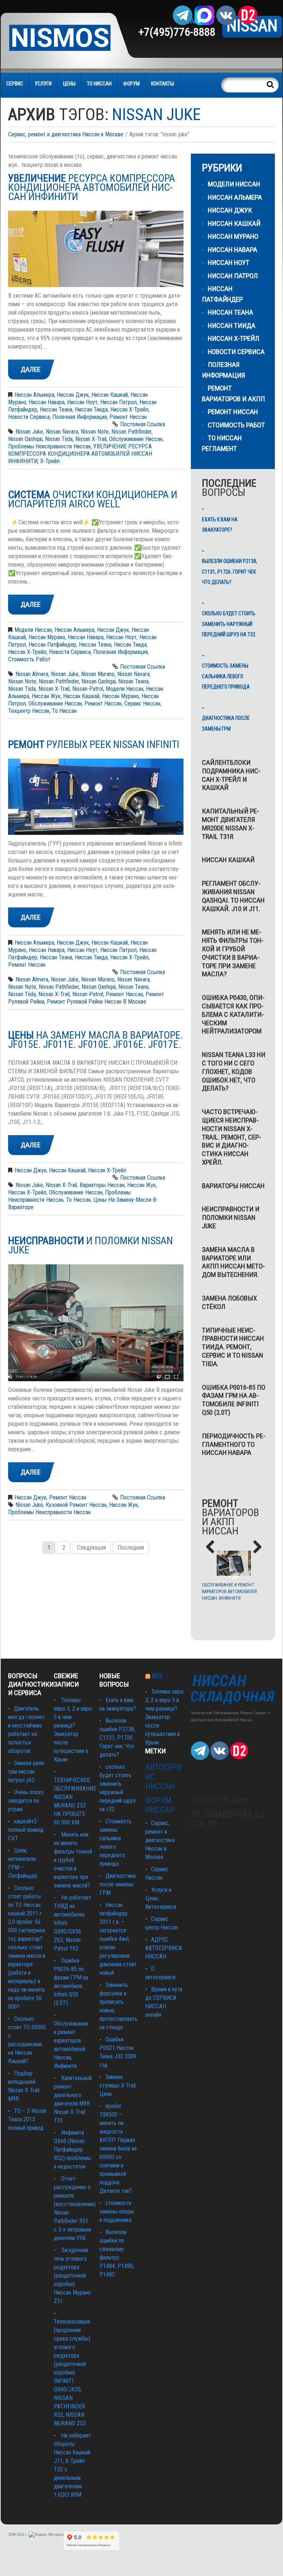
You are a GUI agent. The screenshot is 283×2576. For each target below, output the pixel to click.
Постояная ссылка (143, 424)
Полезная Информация (80, 417)
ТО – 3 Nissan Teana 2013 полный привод (27, 2119)
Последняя (131, 1548)
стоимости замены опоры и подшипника (117, 2211)
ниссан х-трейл (27, 1192)
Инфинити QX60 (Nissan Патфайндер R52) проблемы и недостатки (72, 2150)
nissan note (95, 432)
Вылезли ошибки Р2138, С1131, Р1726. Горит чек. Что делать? (230, 572)
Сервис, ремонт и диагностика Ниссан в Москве (66, 134)
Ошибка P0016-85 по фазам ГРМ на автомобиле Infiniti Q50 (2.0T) (234, 1400)
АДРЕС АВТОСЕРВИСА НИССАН (164, 1948)
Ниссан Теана (56, 409)
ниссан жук (46, 696)
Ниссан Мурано (47, 637)
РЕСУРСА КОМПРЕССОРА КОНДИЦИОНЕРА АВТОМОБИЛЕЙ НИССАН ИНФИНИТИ (92, 187)
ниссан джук (73, 395)
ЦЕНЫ (69, 84)
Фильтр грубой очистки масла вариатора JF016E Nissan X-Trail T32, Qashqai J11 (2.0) (234, 1592)
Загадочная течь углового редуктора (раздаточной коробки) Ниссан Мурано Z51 (72, 2276)
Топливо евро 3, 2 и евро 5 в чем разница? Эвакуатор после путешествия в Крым (164, 1717)
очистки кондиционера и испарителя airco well (93, 499)
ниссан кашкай (81, 696)
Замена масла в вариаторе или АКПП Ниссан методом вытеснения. (233, 1262)
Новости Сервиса (29, 417)
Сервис (15, 84)
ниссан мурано (120, 696)
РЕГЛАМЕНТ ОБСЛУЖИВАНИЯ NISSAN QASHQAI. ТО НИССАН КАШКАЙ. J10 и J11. (233, 896)
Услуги (43, 84)
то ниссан (64, 711)
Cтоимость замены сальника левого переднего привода (226, 676)
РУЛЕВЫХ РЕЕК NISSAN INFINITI (94, 744)
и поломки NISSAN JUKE (90, 1245)
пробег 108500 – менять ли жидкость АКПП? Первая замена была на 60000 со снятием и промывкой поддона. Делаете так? (118, 2148)
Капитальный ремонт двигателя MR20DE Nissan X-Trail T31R (230, 824)
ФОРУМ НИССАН (160, 1805)
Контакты (163, 84)
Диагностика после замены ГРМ (226, 723)
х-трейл (50, 461)
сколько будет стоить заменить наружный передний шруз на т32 (229, 624)
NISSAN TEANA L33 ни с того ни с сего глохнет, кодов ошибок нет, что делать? (234, 1071)
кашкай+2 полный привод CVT (26, 1830)
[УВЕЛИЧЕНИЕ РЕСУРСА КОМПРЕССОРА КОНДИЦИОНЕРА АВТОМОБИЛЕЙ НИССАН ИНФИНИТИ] (96, 249)
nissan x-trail (91, 439)
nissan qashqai (25, 439)
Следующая (91, 1548)
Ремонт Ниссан (128, 417)
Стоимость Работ (29, 659)
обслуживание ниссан (136, 439)
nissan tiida (59, 439)
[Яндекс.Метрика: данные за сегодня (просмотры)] (46, 2535)
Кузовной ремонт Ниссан (76, 1505)
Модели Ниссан (33, 630)
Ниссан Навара (47, 402)
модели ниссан (125, 689)
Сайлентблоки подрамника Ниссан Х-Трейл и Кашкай (231, 775)
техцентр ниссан (29, 711)
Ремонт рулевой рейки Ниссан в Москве (97, 1002)
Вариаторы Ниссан (233, 1186)
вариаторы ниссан (102, 1185)
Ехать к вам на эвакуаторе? (220, 525)
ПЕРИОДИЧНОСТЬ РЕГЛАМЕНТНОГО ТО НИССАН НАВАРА (234, 1444)
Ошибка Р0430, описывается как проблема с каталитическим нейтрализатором (233, 1014)
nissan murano (98, 674)
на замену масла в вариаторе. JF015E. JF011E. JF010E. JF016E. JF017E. (96, 1040)
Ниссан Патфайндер (52, 645)
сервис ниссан (142, 703)
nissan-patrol (88, 689)
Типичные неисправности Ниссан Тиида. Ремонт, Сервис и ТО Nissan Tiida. (233, 1347)
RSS (157, 1676)
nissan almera (32, 674)
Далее (31, 369)
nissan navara (62, 432)
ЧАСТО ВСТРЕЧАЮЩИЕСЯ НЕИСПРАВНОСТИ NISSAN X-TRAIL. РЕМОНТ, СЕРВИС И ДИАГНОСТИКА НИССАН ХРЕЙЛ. (232, 1137)
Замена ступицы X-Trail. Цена (118, 2085)
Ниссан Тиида (91, 409)
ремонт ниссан (103, 703)
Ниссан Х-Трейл (129, 409)
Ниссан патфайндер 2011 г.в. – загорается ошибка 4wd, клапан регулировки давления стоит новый (118, 1939)
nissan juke (29, 432)
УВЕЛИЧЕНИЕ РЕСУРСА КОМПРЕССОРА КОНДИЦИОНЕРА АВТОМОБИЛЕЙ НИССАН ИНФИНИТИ (80, 454)
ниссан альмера (34, 395)
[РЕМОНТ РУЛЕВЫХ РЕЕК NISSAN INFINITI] (96, 797)
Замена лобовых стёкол (229, 1302)
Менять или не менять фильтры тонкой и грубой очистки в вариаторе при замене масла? (233, 953)
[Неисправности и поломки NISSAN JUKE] (96, 1323)
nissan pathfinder (131, 432)
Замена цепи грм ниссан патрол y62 (26, 1772)
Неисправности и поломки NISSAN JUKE (231, 1217)
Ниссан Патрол (118, 402)
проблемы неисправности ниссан (49, 446)
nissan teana (133, 681)
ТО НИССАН (99, 84)
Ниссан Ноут (82, 402)
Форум (131, 84)
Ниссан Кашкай (110, 395)
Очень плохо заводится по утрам (26, 1801)
